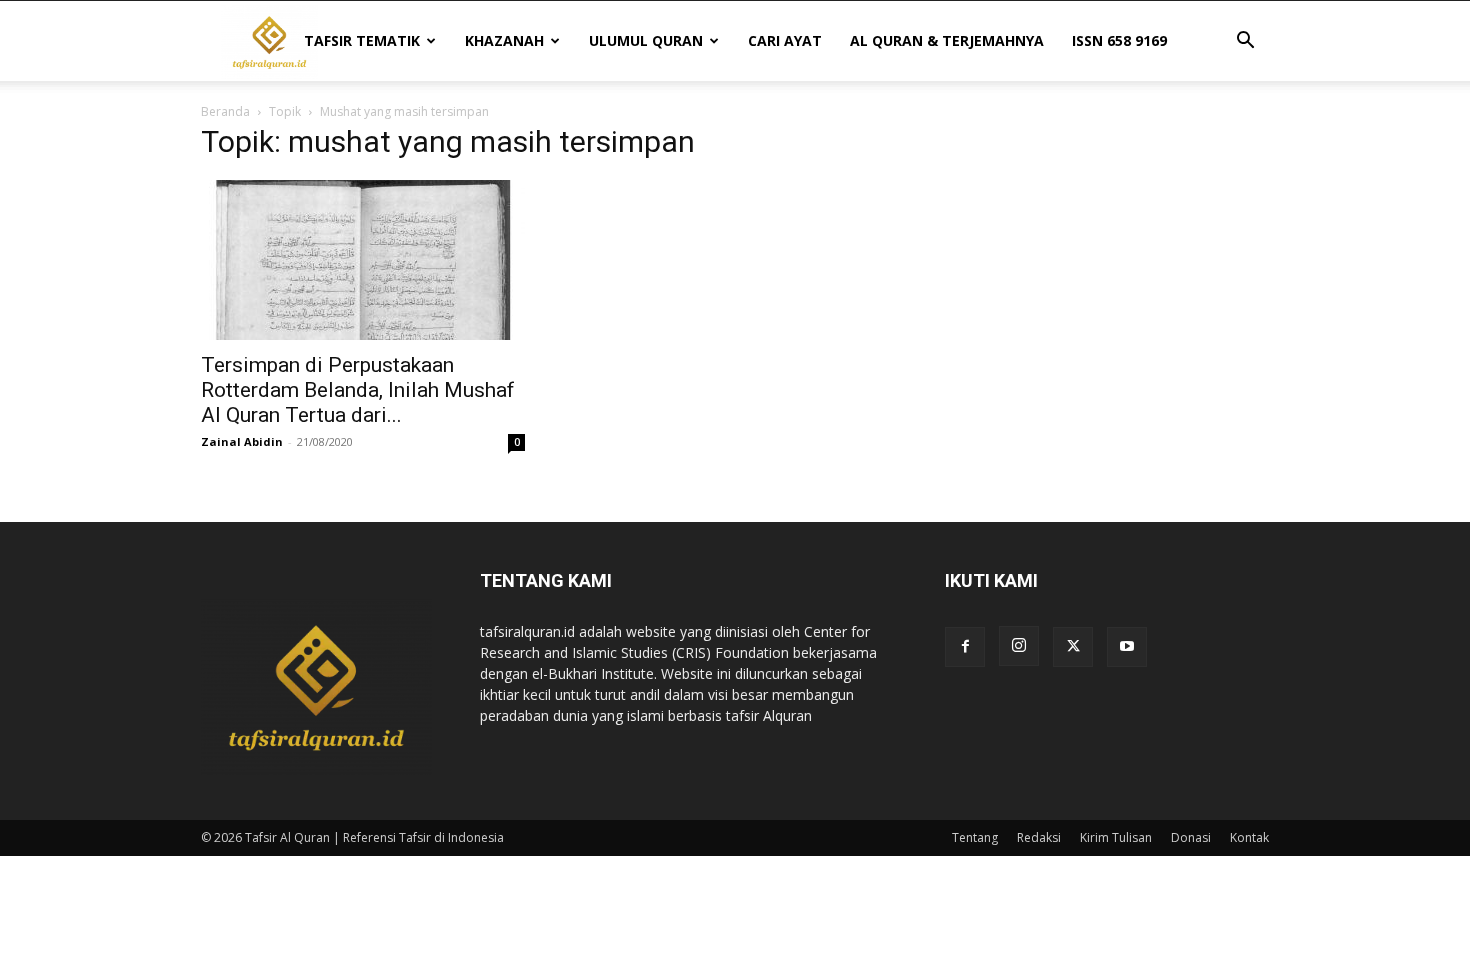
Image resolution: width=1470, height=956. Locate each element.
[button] (1245, 42)
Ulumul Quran (646, 40)
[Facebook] (965, 647)
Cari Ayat (785, 40)
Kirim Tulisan (1116, 837)
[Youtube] (1127, 647)
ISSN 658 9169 (1119, 40)
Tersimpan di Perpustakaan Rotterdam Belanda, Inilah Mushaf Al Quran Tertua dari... (358, 390)
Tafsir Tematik (362, 40)
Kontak (1249, 837)
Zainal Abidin (242, 441)
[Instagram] (1019, 646)
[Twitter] (1073, 647)
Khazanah (504, 40)
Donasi (1191, 837)
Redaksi (1039, 837)
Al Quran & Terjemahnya (947, 40)
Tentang (975, 837)
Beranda (225, 111)
